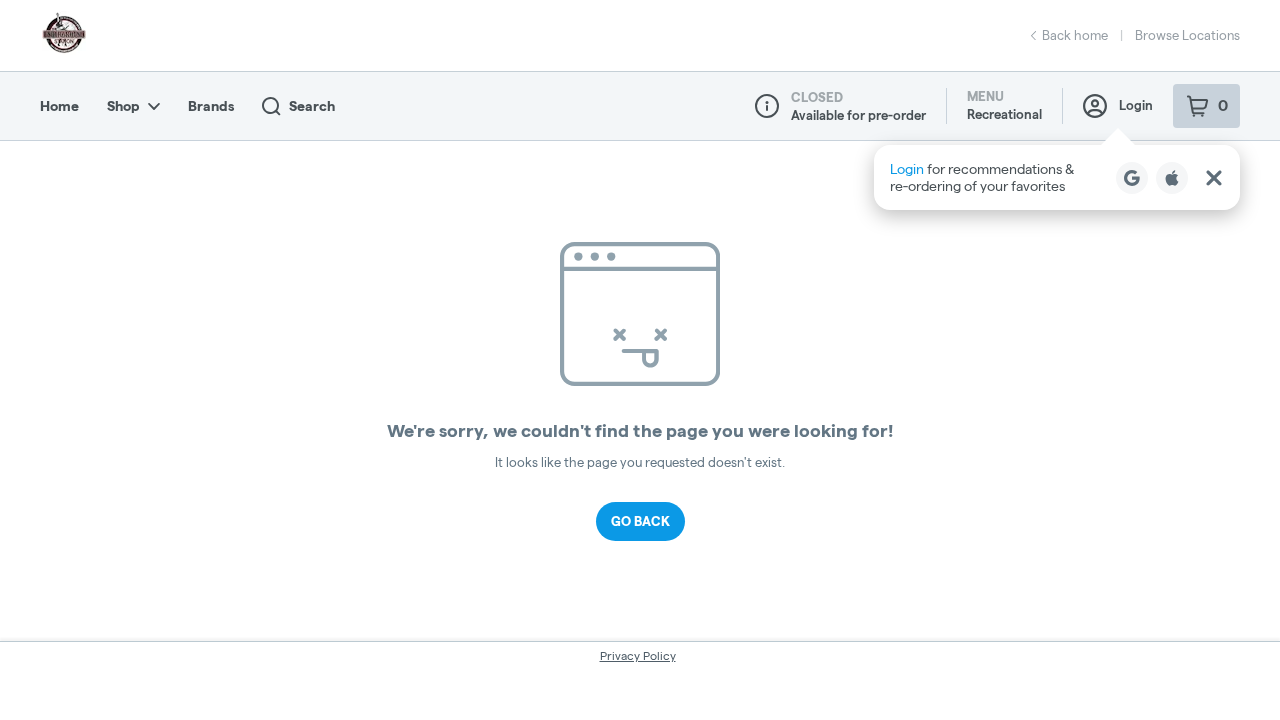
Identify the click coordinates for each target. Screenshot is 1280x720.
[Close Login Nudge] (1214, 178)
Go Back (640, 521)
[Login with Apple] (1172, 178)
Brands (211, 106)
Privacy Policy (638, 655)
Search (312, 106)
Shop (123, 106)
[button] (1057, 177)
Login (1136, 105)
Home (59, 106)
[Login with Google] (1132, 178)
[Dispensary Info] (767, 106)
